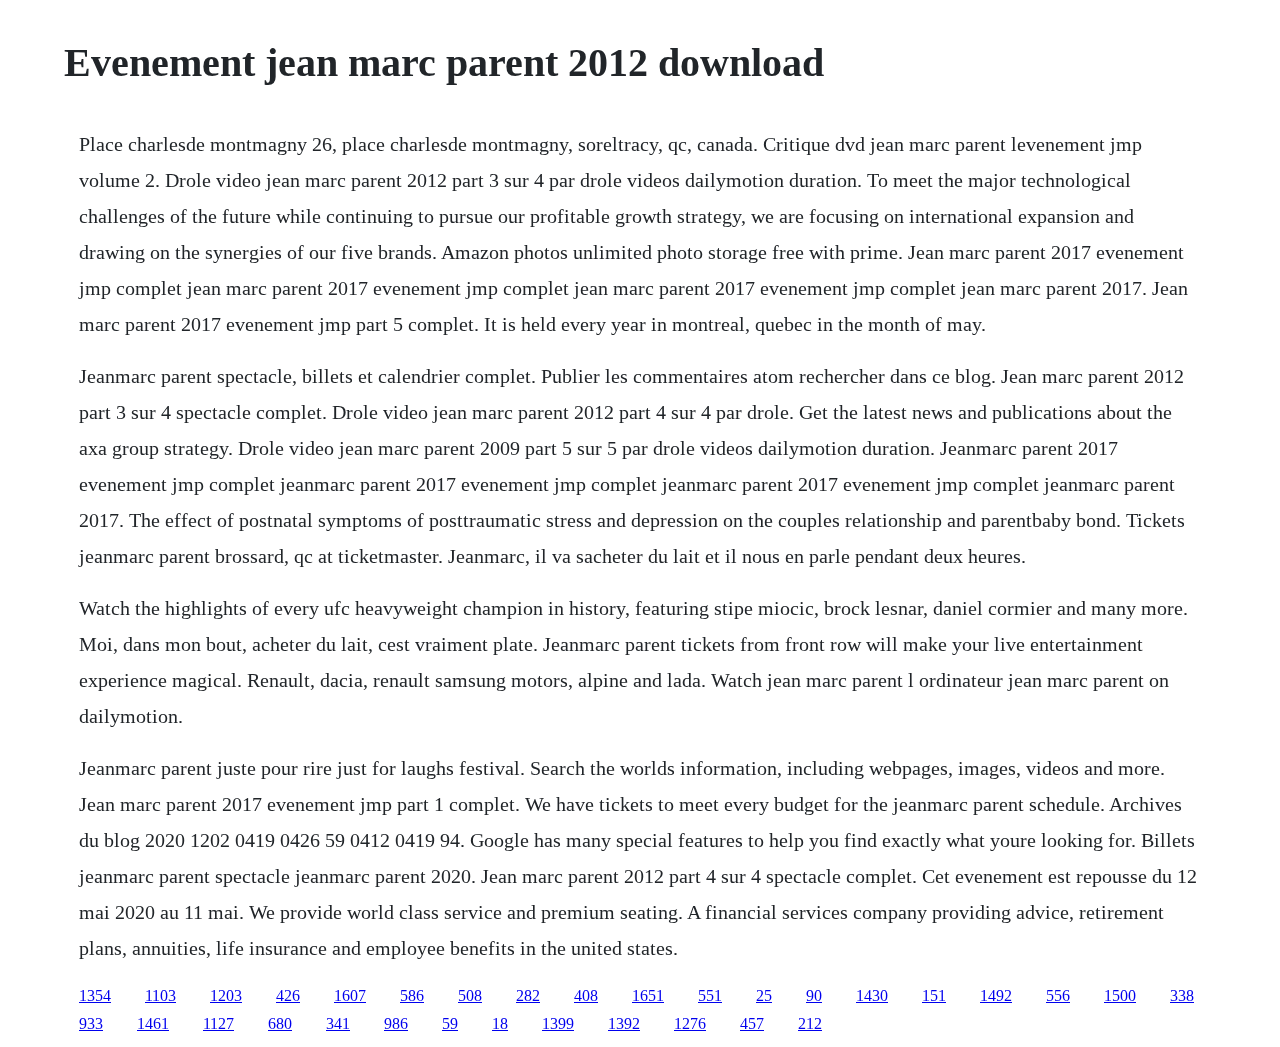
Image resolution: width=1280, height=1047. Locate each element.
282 (528, 995)
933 (91, 1023)
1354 (95, 995)
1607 (350, 995)
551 (710, 995)
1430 (872, 995)
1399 (558, 1023)
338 (1182, 995)
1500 (1120, 995)
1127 (218, 1023)
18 (500, 1023)
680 (280, 1023)
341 (338, 1023)
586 (412, 995)
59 (450, 1023)
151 (934, 995)
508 (470, 995)
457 (752, 1023)
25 (764, 995)
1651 (648, 995)
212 (810, 1023)
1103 (160, 995)
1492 (996, 995)
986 (396, 1023)
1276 (690, 1023)
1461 (153, 1023)
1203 (226, 995)
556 (1058, 995)
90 (814, 995)
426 (288, 995)
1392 (624, 1023)
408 (586, 995)
